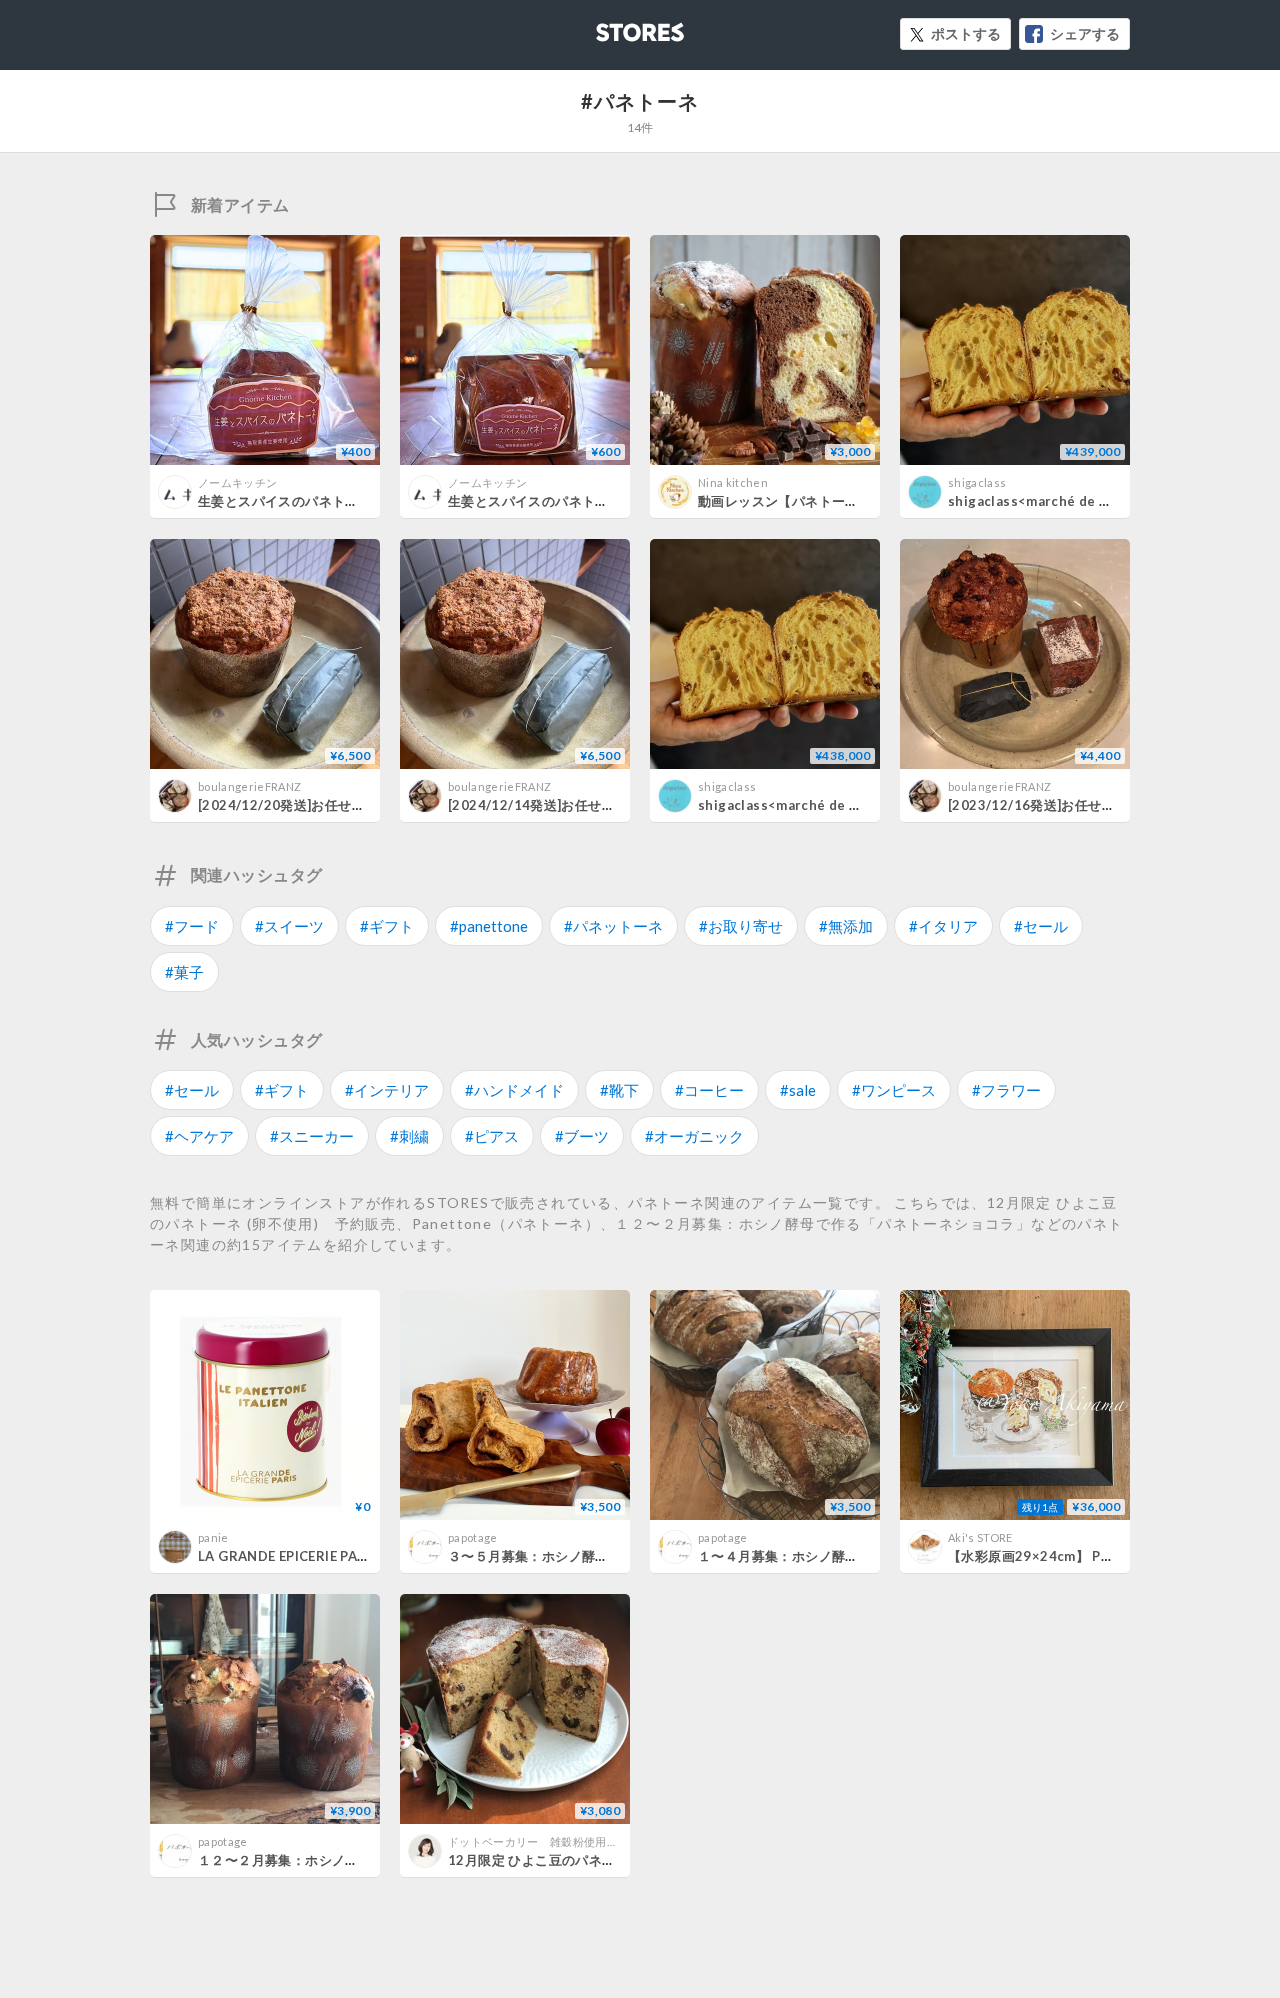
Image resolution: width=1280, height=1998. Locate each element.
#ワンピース (894, 1090)
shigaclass (977, 482)
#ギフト (387, 926)
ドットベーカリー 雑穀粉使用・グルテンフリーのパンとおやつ (612, 1841)
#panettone (489, 926)
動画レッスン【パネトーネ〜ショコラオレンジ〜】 (852, 501)
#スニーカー (312, 1136)
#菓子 (184, 972)
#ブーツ (582, 1136)
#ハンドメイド (514, 1090)
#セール (1041, 926)
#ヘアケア (199, 1136)
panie (213, 1537)
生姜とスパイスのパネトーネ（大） (555, 501)
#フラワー (1006, 1090)
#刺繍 (409, 1136)
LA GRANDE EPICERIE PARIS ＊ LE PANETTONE (348, 1556)
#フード (192, 926)
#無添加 (846, 926)
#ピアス (492, 1136)
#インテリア (387, 1090)
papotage (473, 1537)
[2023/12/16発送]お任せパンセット (1058, 805)
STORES (607, 26)
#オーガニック (694, 1136)
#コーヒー (709, 1090)
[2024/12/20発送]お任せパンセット (308, 805)
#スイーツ (289, 926)
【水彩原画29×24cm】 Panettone (1055, 1556)
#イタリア (943, 926)
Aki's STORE (980, 1537)
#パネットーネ (613, 926)
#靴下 (619, 1090)
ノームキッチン (237, 482)
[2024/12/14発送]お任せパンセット (558, 805)
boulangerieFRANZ (249, 786)
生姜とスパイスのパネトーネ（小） (305, 501)
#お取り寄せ (741, 926)
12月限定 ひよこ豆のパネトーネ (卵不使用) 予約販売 (611, 1860)
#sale (798, 1090)
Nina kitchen (733, 482)
